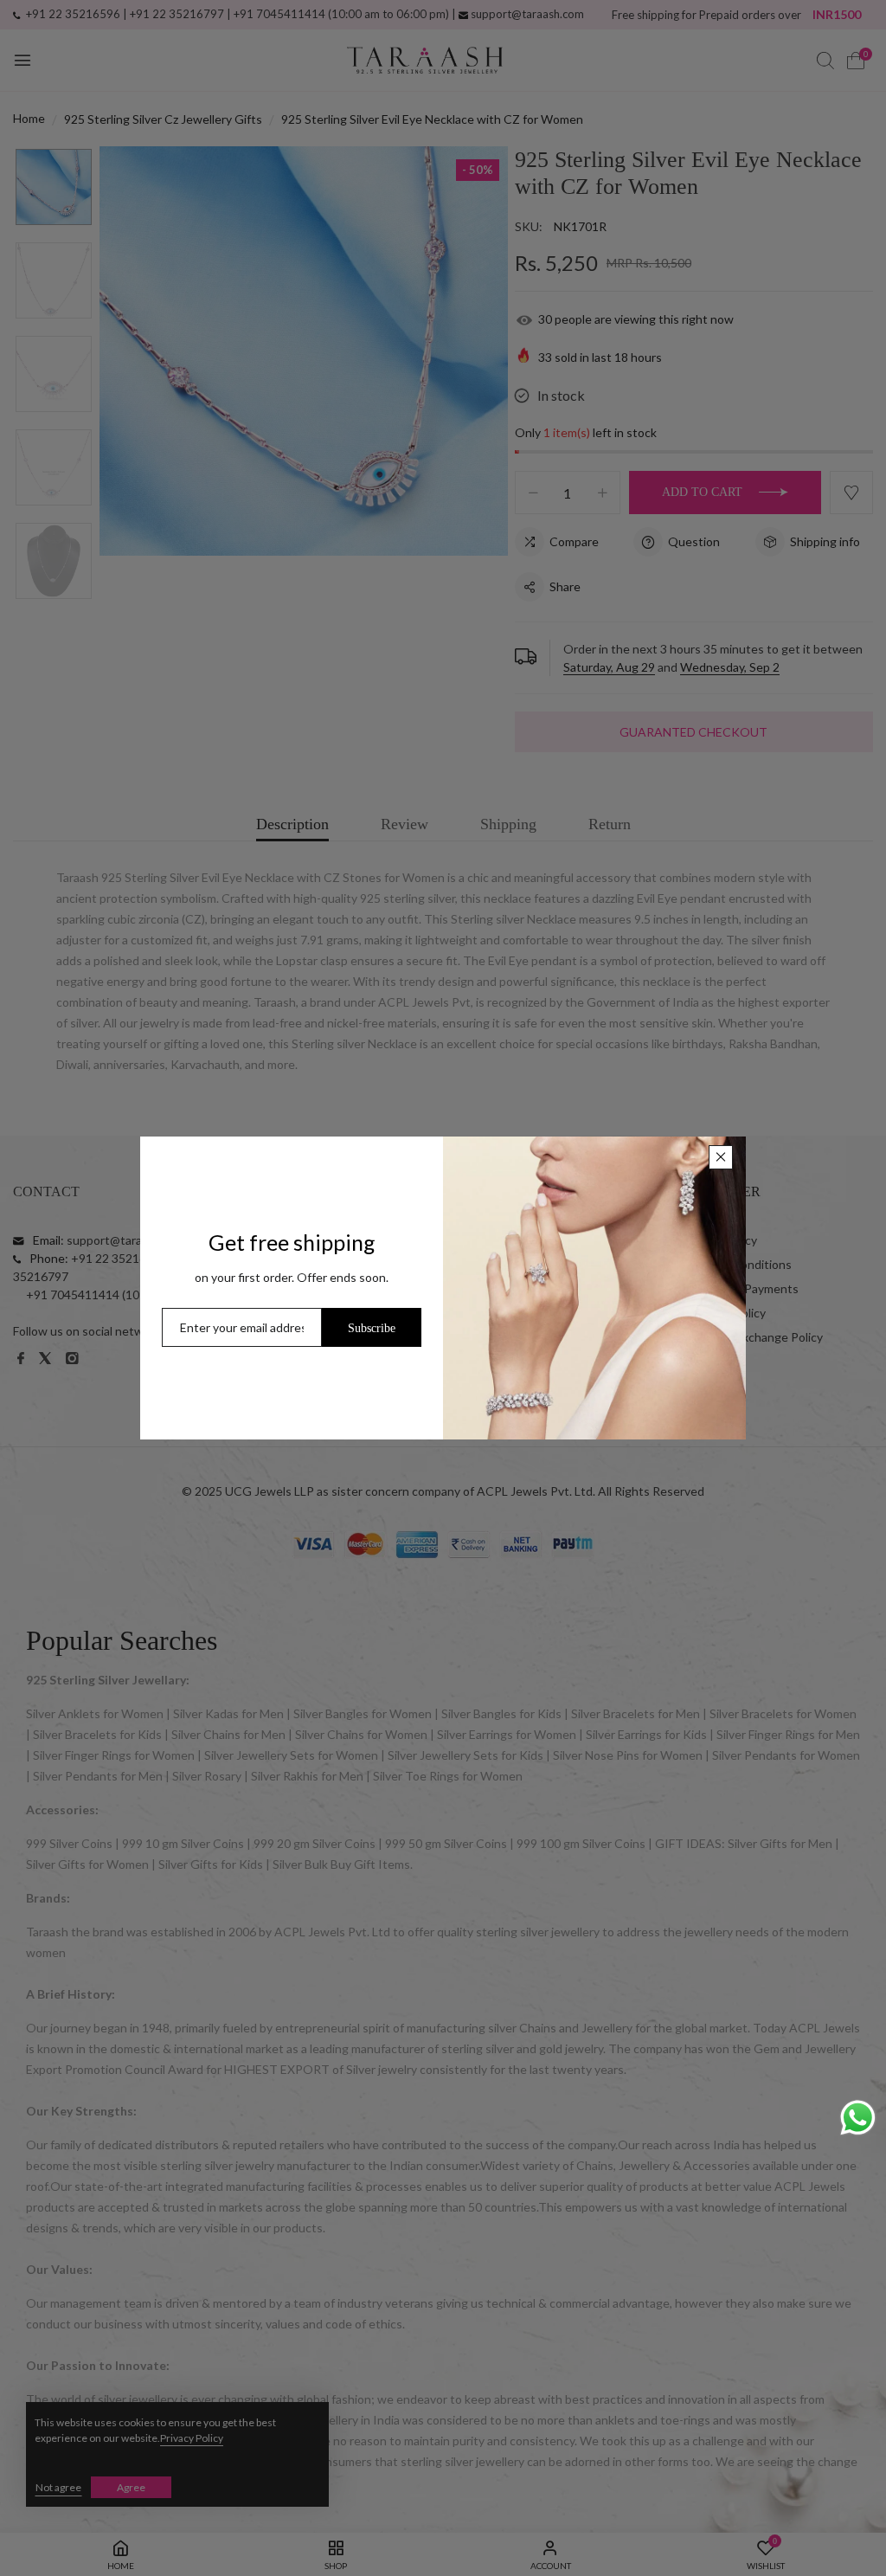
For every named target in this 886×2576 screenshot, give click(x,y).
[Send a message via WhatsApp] (858, 2118)
